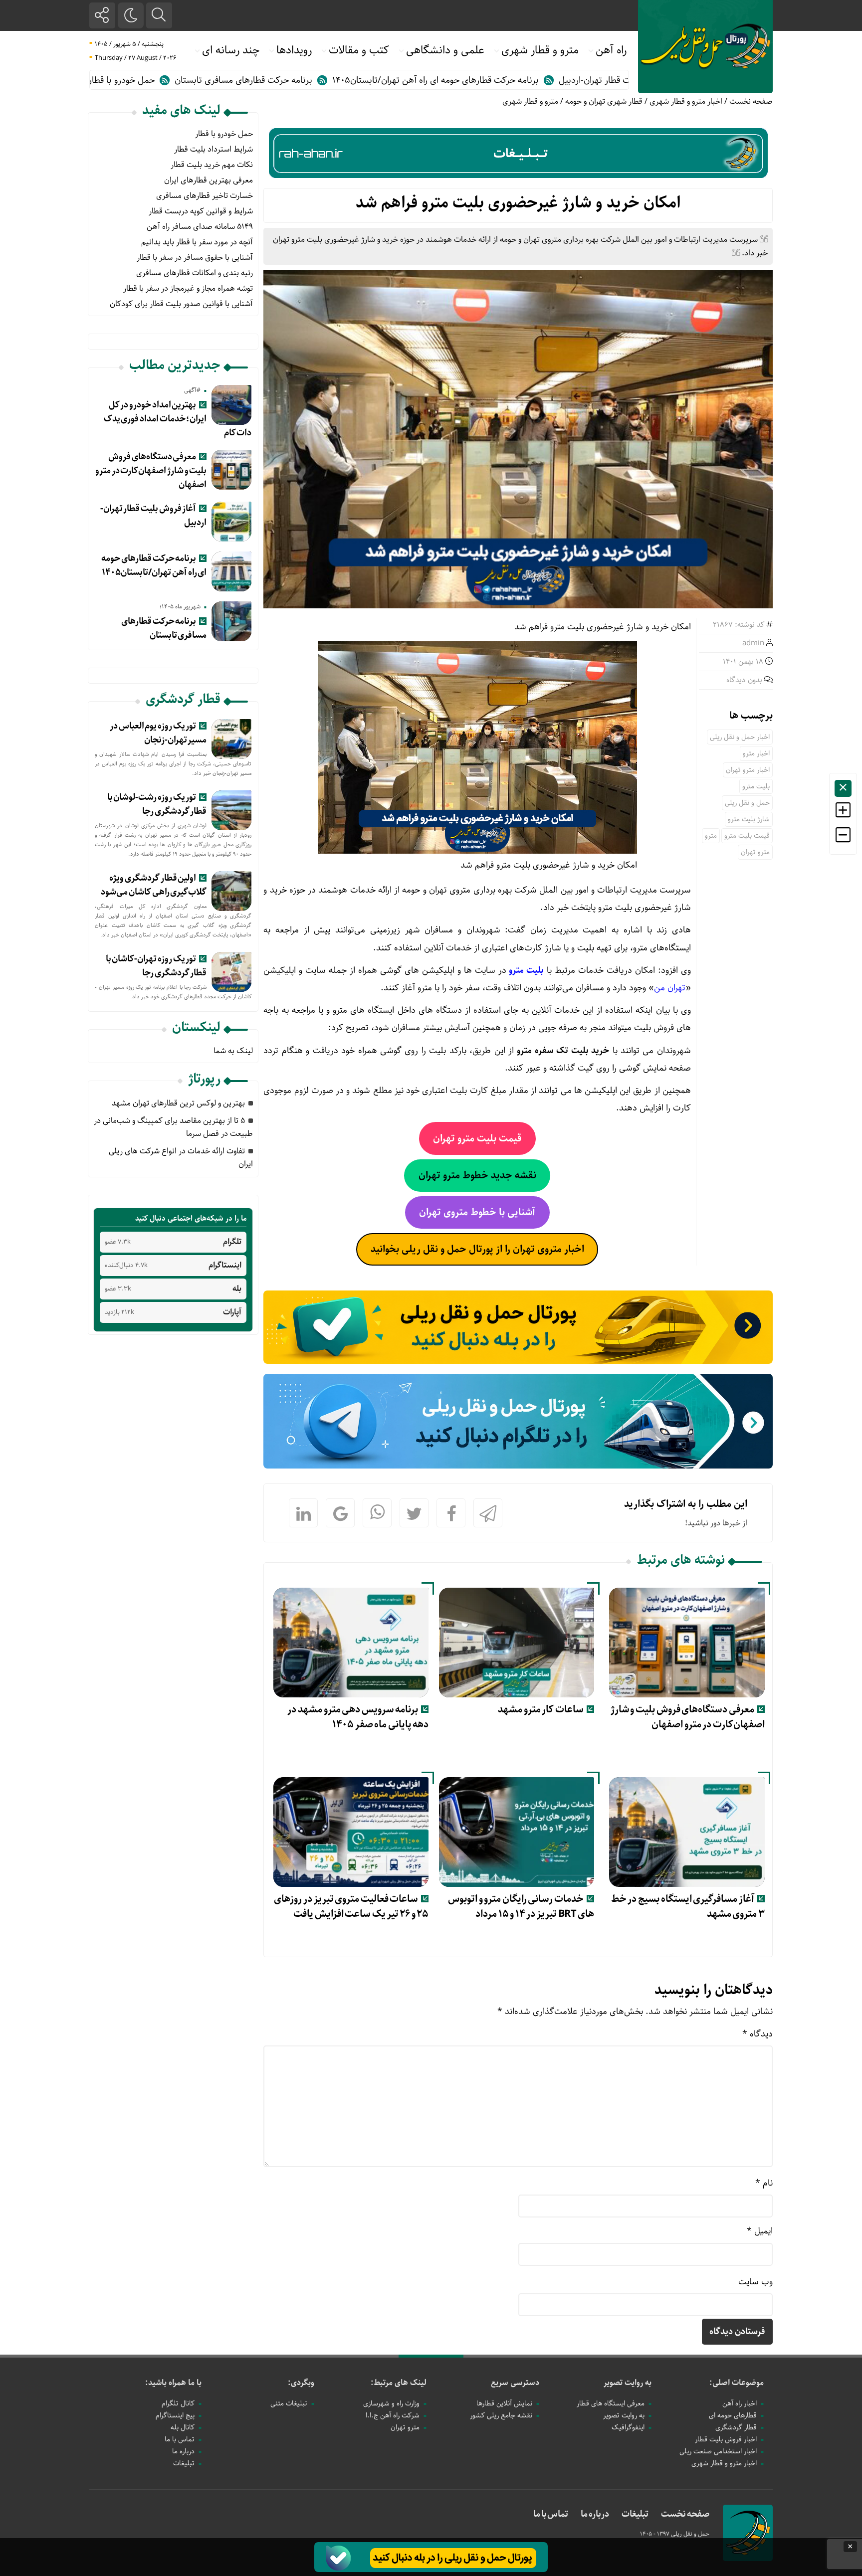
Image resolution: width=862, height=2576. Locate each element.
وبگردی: (301, 2383)
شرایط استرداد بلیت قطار (214, 149)
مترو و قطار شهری (540, 50)
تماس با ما (180, 2439)
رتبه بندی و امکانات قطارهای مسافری (195, 273)
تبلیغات (184, 2463)
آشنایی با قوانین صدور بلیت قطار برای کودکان (181, 304)
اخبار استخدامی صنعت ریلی (718, 2451)
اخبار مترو (756, 753)
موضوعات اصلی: (737, 2383)
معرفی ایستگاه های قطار (611, 2403)
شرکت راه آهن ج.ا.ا (393, 2415)
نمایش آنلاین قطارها (504, 2403)
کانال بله (183, 2427)
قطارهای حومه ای (733, 2415)
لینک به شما (233, 1051)
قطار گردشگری (736, 2427)
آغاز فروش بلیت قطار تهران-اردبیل (154, 516)
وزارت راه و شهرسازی (391, 2403)
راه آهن (611, 50)
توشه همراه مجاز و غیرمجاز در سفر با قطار (188, 288)
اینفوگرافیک (628, 2427)
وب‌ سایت (755, 2282)
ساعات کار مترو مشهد (541, 1710)
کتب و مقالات (359, 50)
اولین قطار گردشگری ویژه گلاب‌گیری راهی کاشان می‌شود (154, 885)
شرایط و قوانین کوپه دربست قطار (201, 211)
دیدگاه (757, 2034)
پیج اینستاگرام (175, 2415)
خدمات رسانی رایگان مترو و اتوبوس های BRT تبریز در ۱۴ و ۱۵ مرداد (521, 1907)
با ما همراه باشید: (173, 2383)
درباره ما (183, 2451)
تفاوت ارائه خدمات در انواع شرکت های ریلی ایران (181, 1158)
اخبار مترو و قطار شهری (686, 101)
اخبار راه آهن (740, 2403)
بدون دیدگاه (744, 680)
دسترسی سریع (515, 2383)
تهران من (670, 988)
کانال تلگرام (178, 2403)
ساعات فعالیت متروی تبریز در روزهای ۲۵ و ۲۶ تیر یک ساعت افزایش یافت (351, 1907)
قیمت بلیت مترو (747, 836)
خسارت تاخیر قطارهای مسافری (205, 196)
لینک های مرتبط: (399, 2383)
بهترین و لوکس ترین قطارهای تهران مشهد (178, 1103)
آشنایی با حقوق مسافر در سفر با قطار (195, 258)
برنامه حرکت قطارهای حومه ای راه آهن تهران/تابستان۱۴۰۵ (538, 80)
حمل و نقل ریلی (747, 803)
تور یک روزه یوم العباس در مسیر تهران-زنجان (158, 733)
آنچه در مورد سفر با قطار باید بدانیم (197, 242)
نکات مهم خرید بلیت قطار (212, 165)
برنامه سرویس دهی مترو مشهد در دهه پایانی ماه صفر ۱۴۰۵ (358, 1717)
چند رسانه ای (231, 50)
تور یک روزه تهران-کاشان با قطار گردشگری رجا (156, 966)
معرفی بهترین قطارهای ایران (209, 180)
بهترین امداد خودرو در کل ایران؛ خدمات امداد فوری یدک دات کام (178, 419)
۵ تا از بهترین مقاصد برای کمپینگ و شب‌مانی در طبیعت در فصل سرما (173, 1127)
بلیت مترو (756, 786)
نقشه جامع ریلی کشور (501, 2415)
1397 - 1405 (655, 2534)
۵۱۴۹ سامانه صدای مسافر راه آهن (200, 227)
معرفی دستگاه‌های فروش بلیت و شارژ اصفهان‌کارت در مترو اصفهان (688, 1717)
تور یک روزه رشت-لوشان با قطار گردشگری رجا (157, 804)
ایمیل (760, 2231)
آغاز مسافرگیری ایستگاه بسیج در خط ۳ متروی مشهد (688, 1907)
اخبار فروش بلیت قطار (726, 2439)
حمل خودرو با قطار (224, 80)
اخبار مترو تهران (748, 770)
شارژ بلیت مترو (749, 819)
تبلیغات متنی (289, 2403)
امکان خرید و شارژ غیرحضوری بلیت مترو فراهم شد (518, 203)
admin (753, 643)
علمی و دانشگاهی (445, 50)
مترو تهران (755, 852)
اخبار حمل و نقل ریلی (740, 737)
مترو (711, 836)
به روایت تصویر (628, 2383)
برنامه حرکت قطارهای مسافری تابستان (346, 80)
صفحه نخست (751, 101)
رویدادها (294, 50)
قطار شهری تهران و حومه (604, 101)
